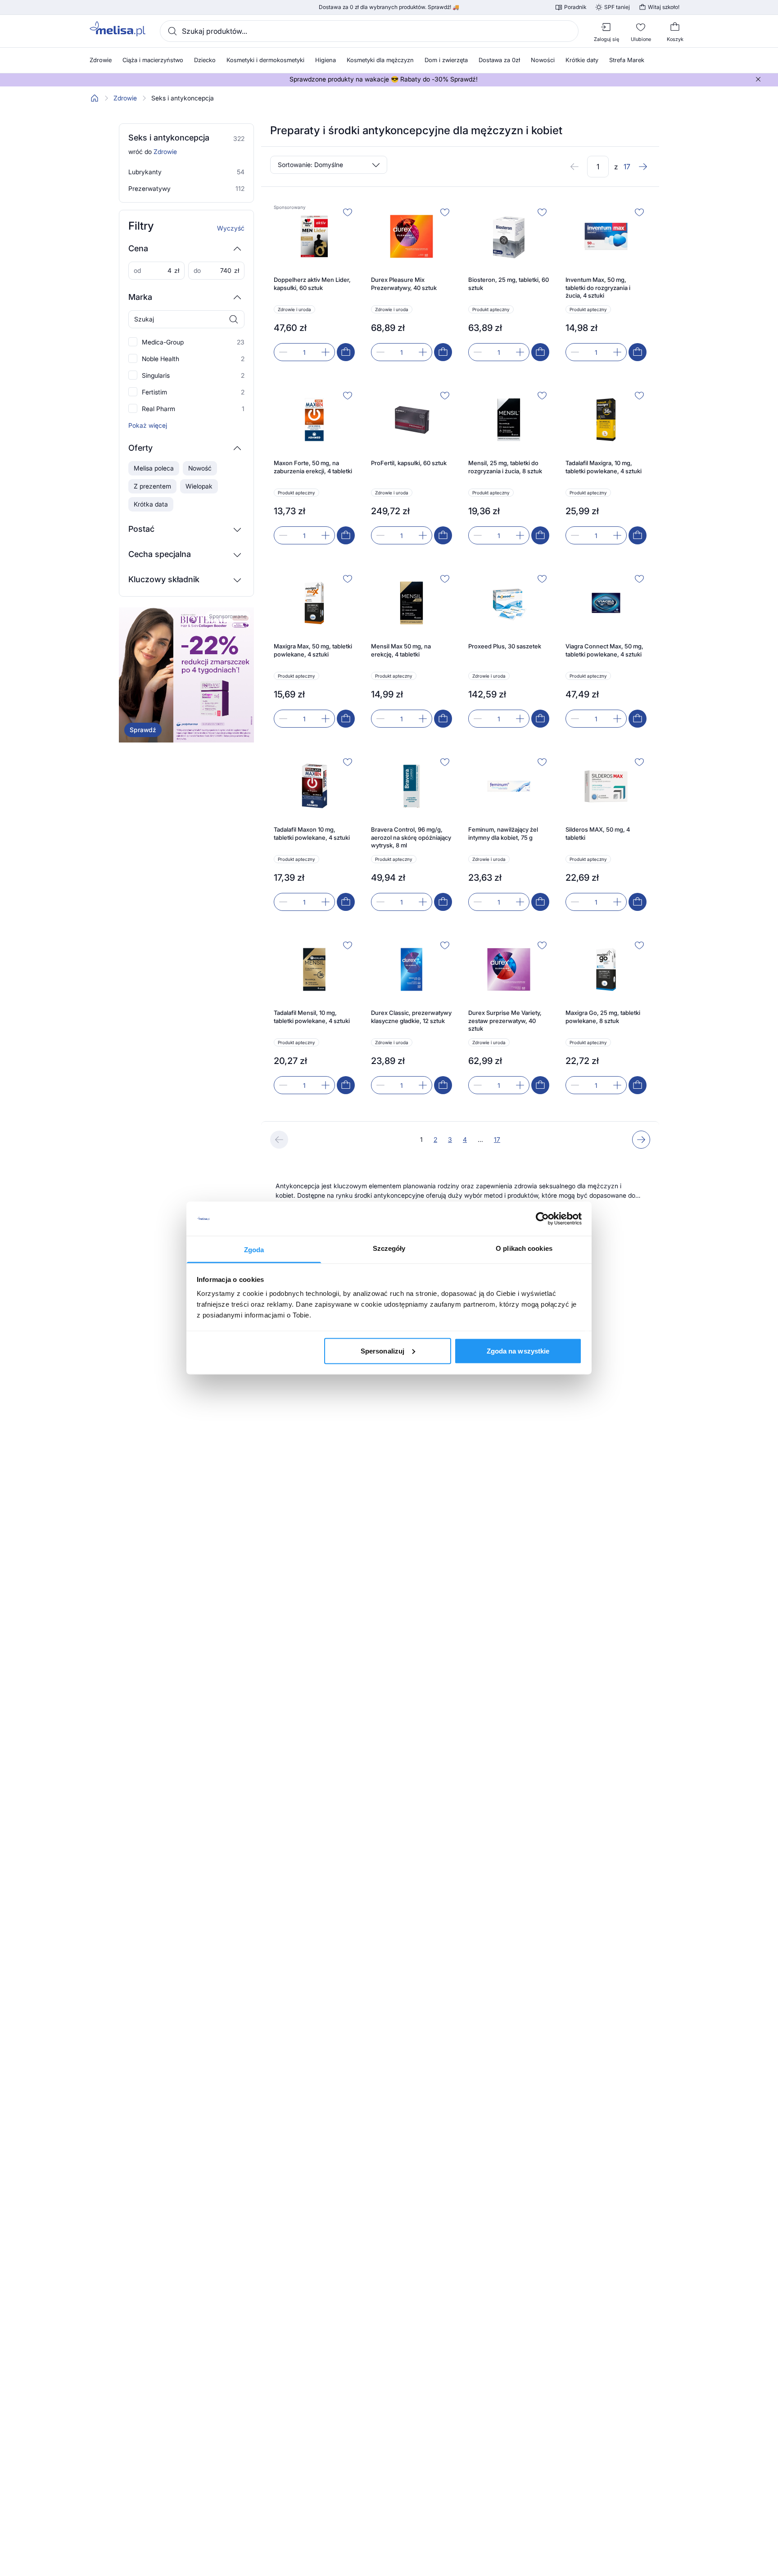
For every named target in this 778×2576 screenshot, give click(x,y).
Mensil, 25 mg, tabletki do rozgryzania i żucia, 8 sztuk (505, 467)
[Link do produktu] (314, 283)
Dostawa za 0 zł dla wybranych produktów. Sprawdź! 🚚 (389, 7)
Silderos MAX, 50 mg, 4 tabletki (598, 833)
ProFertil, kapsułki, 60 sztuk (409, 463)
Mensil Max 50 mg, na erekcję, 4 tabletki (401, 650)
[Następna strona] (643, 167)
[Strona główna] (95, 98)
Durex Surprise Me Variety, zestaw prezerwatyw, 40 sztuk (505, 1021)
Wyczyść (231, 228)
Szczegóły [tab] (389, 1248)
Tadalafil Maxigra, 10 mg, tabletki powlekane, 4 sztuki (604, 467)
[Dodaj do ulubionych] (348, 212)
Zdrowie (125, 98)
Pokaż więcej (148, 426)
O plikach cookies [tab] (524, 1248)
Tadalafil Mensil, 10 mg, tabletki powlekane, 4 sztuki (312, 1017)
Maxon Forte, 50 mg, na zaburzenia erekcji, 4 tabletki (313, 467)
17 (497, 1139)
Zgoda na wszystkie (518, 1351)
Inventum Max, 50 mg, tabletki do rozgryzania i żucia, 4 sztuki (598, 287)
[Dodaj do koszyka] (346, 352)
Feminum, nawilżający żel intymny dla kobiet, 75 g (503, 833)
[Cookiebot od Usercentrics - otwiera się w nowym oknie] (542, 1219)
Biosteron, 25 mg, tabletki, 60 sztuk (509, 284)
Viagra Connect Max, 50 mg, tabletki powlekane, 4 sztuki (604, 650)
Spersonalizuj (382, 1351)
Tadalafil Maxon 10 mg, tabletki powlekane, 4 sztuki (312, 833)
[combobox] (369, 31)
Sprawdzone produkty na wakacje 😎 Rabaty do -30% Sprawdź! (384, 79)
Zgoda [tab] (254, 1250)
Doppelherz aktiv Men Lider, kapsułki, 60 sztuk (312, 284)
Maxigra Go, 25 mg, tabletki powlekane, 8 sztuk (603, 1017)
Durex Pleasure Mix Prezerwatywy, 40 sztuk (404, 284)
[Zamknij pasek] (758, 79)
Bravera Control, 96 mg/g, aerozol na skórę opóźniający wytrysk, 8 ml (411, 837)
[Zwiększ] (326, 352)
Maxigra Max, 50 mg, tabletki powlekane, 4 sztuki (313, 650)
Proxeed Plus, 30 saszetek (505, 646)
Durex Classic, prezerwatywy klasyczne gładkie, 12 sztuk (411, 1017)
